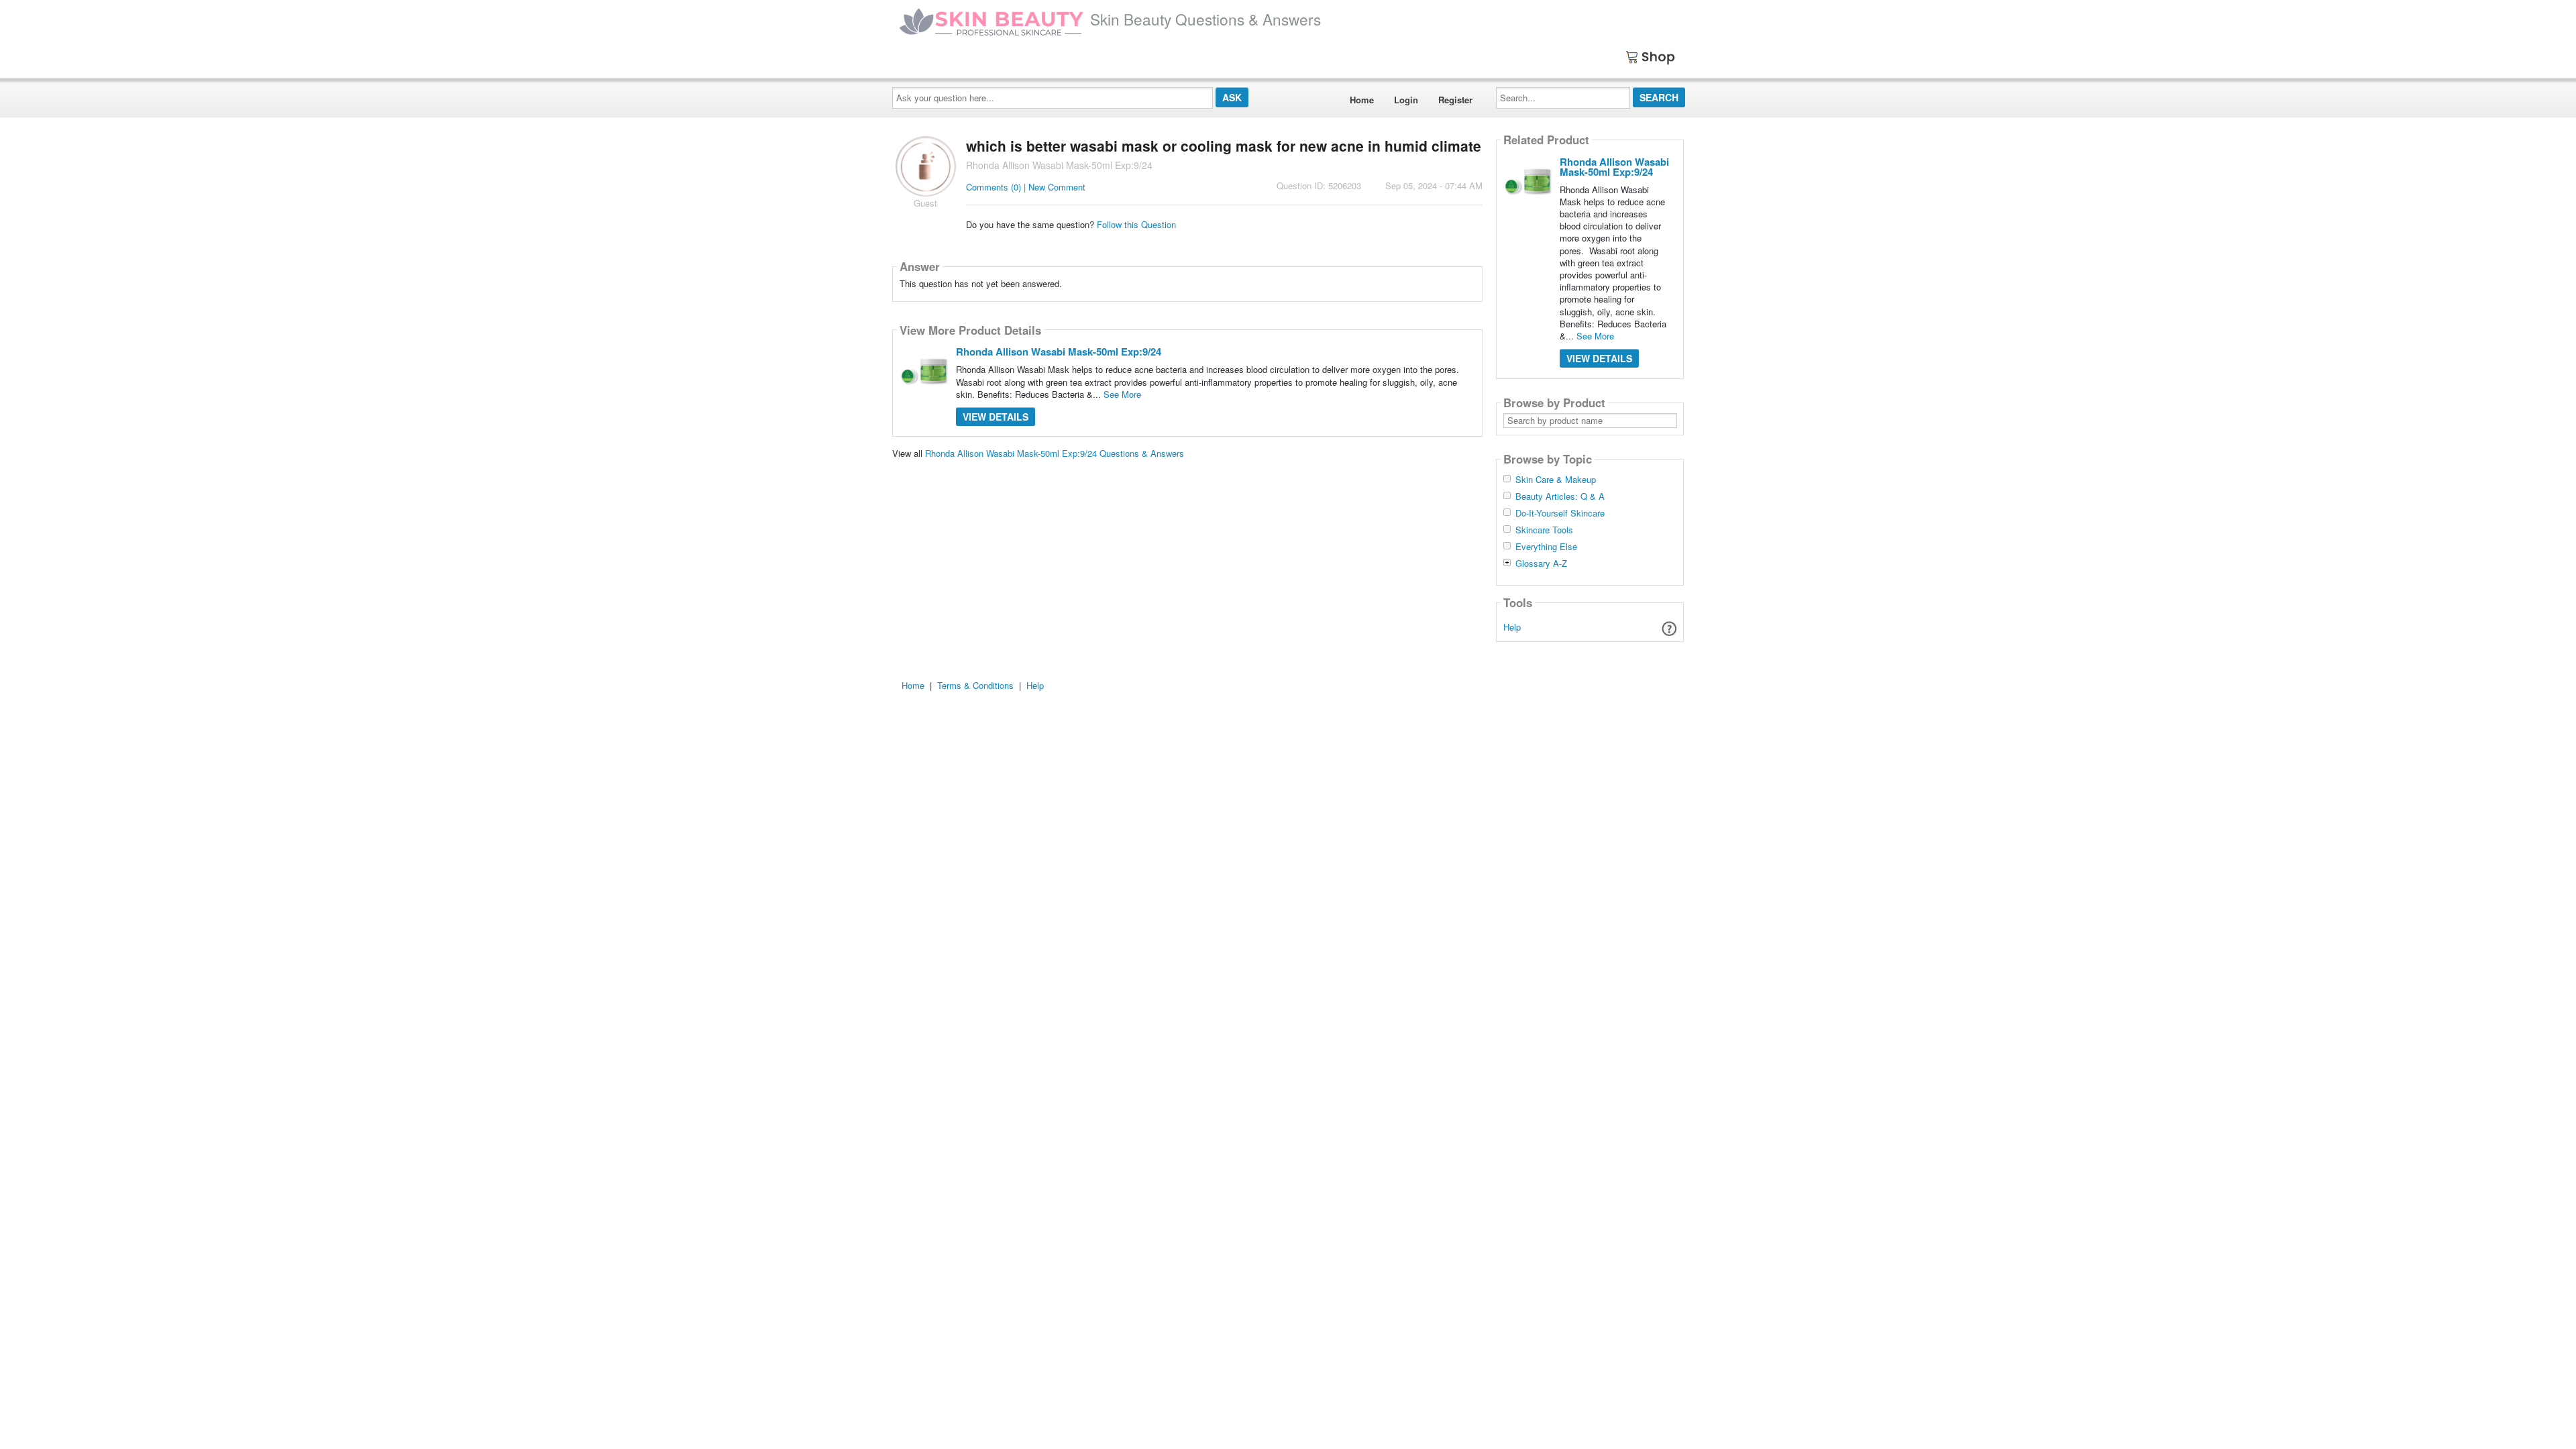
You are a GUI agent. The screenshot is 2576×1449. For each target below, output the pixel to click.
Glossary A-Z (1541, 563)
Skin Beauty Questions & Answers (1205, 19)
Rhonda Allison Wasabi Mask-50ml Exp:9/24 (1059, 352)
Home (1362, 100)
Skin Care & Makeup (1556, 480)
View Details (996, 417)
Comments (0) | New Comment (1026, 187)
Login (1406, 100)
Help (1512, 627)
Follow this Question (1136, 224)
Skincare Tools (1544, 530)
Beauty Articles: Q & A (1560, 496)
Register (1455, 100)
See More (1122, 394)
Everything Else (1546, 547)
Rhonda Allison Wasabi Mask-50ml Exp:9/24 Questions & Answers (1055, 453)
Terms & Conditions (975, 685)
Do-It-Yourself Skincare (1560, 513)
